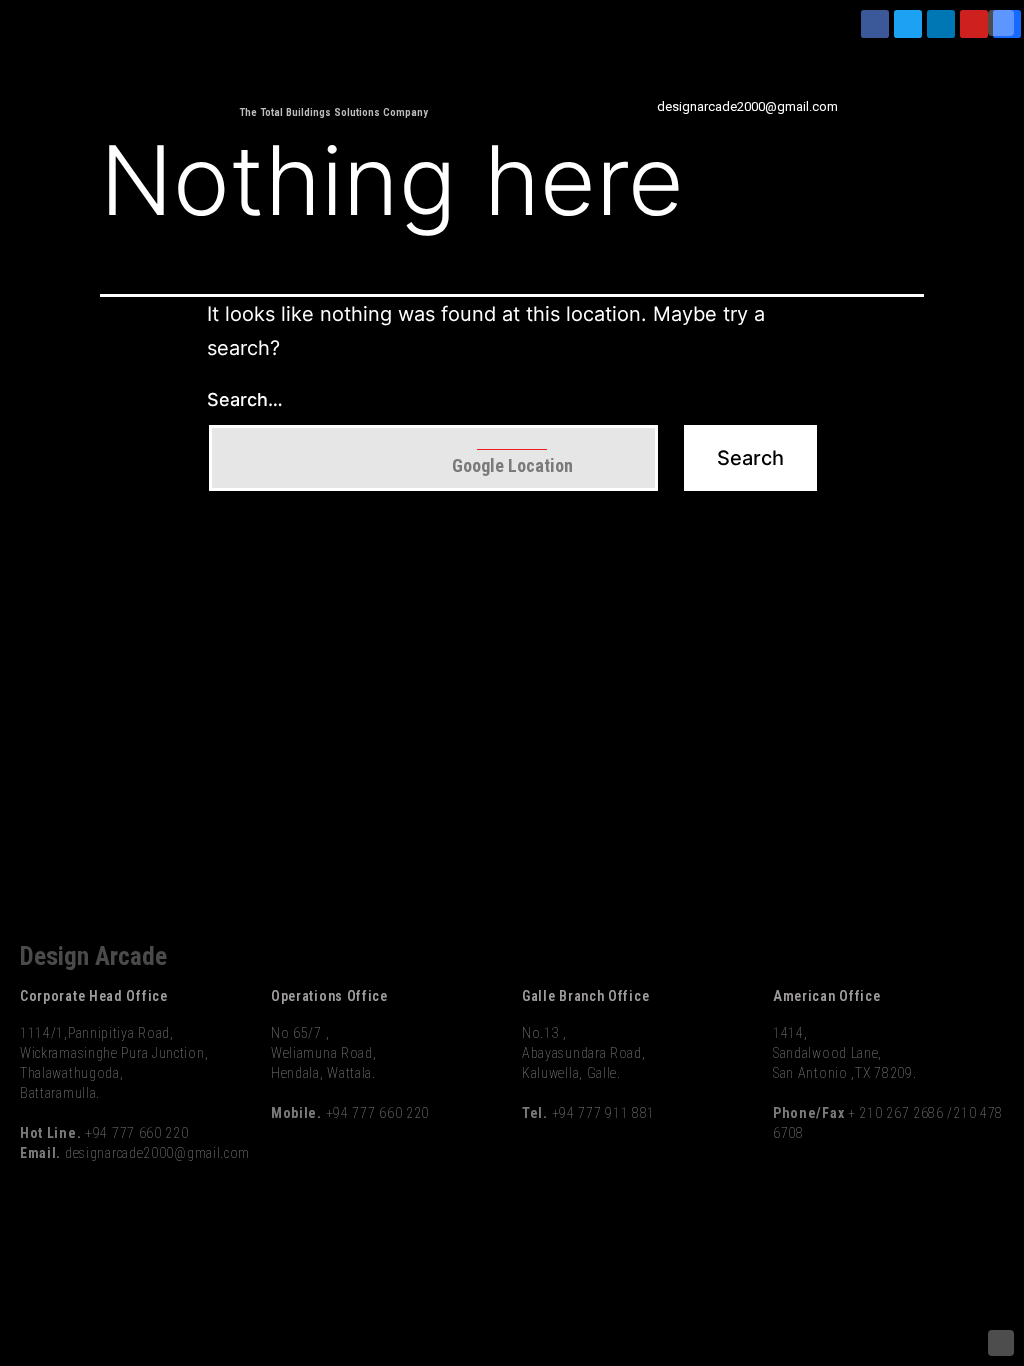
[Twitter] (908, 24)
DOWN (1001, 1343)
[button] (1007, 59)
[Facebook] (875, 24)
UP (1001, 23)
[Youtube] (974, 24)
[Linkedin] (941, 24)
